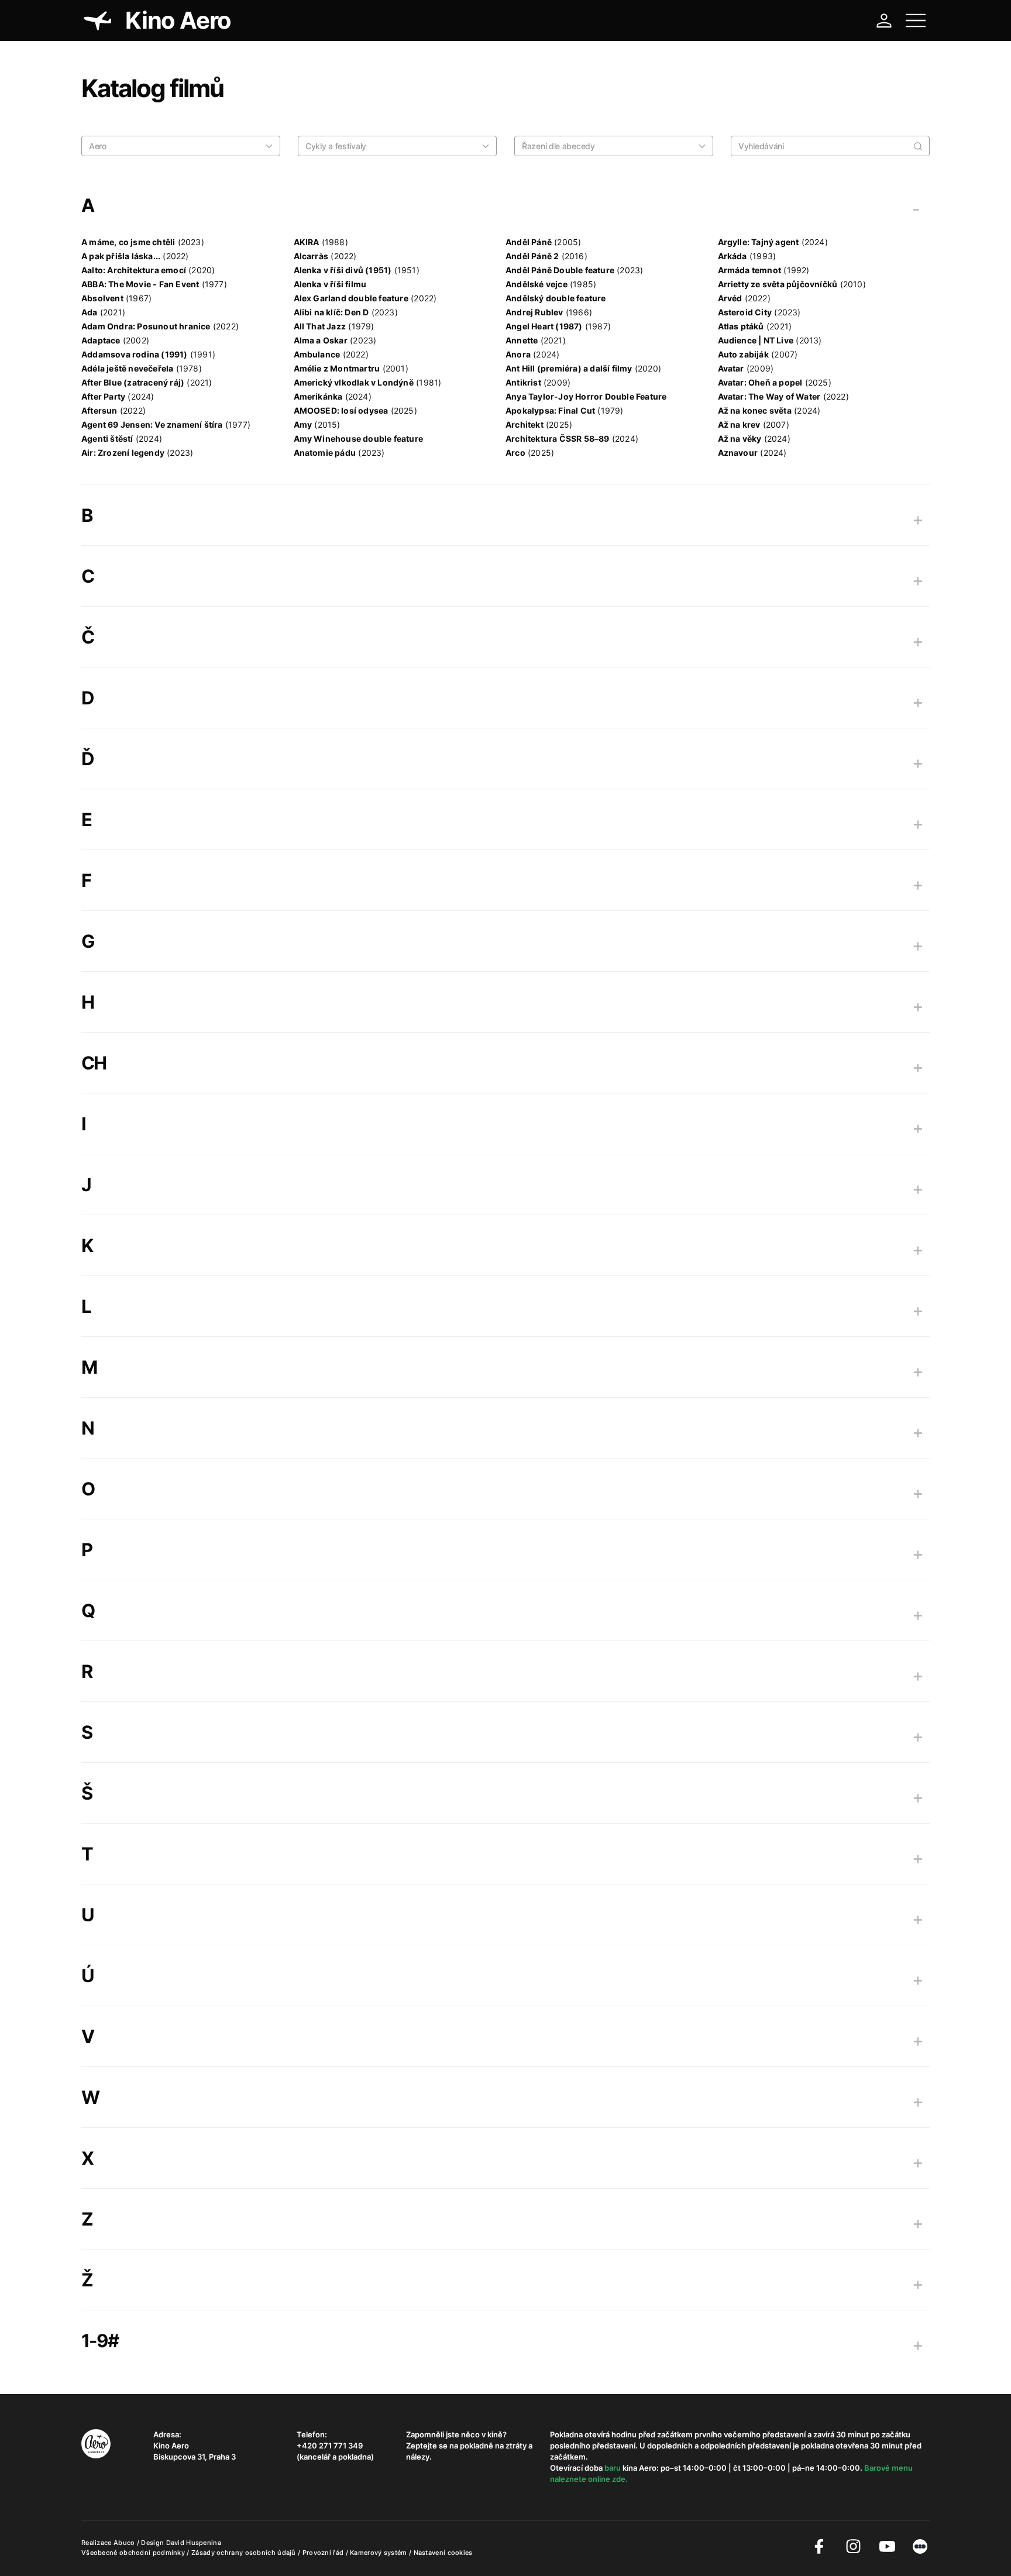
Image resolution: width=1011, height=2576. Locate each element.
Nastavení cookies (443, 2553)
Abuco (124, 2543)
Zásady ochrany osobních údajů (245, 2553)
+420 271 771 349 (330, 2446)
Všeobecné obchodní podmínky (134, 2553)
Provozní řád (324, 2553)
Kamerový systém (379, 2553)
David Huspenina (194, 2543)
